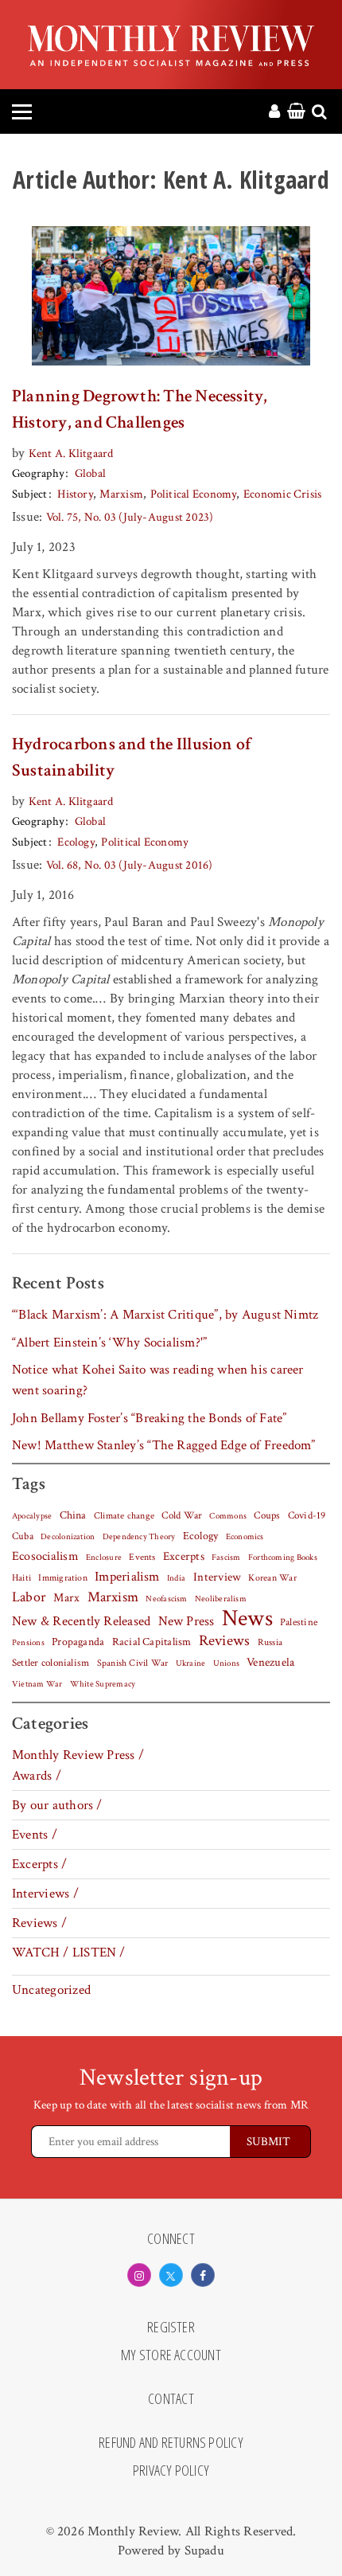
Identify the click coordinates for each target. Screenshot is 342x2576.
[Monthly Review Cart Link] (296, 112)
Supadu (204, 2551)
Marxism (121, 494)
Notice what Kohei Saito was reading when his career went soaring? (158, 1380)
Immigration (63, 1578)
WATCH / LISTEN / (69, 1953)
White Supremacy (103, 1684)
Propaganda (78, 1642)
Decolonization (68, 1536)
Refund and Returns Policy (171, 2443)
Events (142, 1557)
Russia (270, 1642)
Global (90, 473)
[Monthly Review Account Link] (274, 112)
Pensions (28, 1643)
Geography (38, 473)
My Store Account (171, 2355)
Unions (226, 1663)
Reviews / (39, 1923)
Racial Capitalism (152, 1642)
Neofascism (166, 1599)
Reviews (225, 1641)
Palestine (299, 1622)
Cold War (182, 1516)
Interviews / (45, 1894)
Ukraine (191, 1663)
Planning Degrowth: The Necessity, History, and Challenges (140, 409)
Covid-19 (307, 1515)
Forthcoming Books (283, 1557)
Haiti (21, 1577)
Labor (29, 1597)
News (247, 1618)
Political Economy (194, 494)
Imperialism (127, 1577)
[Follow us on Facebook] (203, 2275)
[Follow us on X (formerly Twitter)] (171, 2275)
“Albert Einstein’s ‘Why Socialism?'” (109, 1343)
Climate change (124, 1515)
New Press (187, 1621)
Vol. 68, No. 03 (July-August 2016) (130, 865)
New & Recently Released (81, 1621)
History (75, 494)
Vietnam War (37, 1684)
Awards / (37, 1776)
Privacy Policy (171, 2471)
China (73, 1515)
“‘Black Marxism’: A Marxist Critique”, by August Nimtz (165, 1315)
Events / (35, 1835)
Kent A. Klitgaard (71, 453)
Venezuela (270, 1662)
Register (171, 2328)
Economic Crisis (282, 494)
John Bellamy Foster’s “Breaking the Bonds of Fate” (150, 1418)
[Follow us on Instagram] (139, 2275)
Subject (30, 494)
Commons (228, 1516)
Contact (171, 2399)
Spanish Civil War (133, 1663)
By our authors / (57, 1805)
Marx (66, 1598)
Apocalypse (32, 1516)
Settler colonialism (51, 1663)
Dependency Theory (139, 1537)
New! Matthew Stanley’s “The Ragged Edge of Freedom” (164, 1445)
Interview (217, 1577)
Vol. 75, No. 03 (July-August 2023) (130, 517)
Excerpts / (39, 1864)
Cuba (23, 1536)
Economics (245, 1537)
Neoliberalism (221, 1599)
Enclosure (104, 1558)
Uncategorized (51, 1990)
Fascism (226, 1557)
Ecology (76, 842)
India (176, 1578)
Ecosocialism (45, 1556)
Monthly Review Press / (78, 1755)
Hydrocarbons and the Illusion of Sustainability (132, 757)
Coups (267, 1516)
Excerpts (184, 1556)
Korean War (272, 1578)
